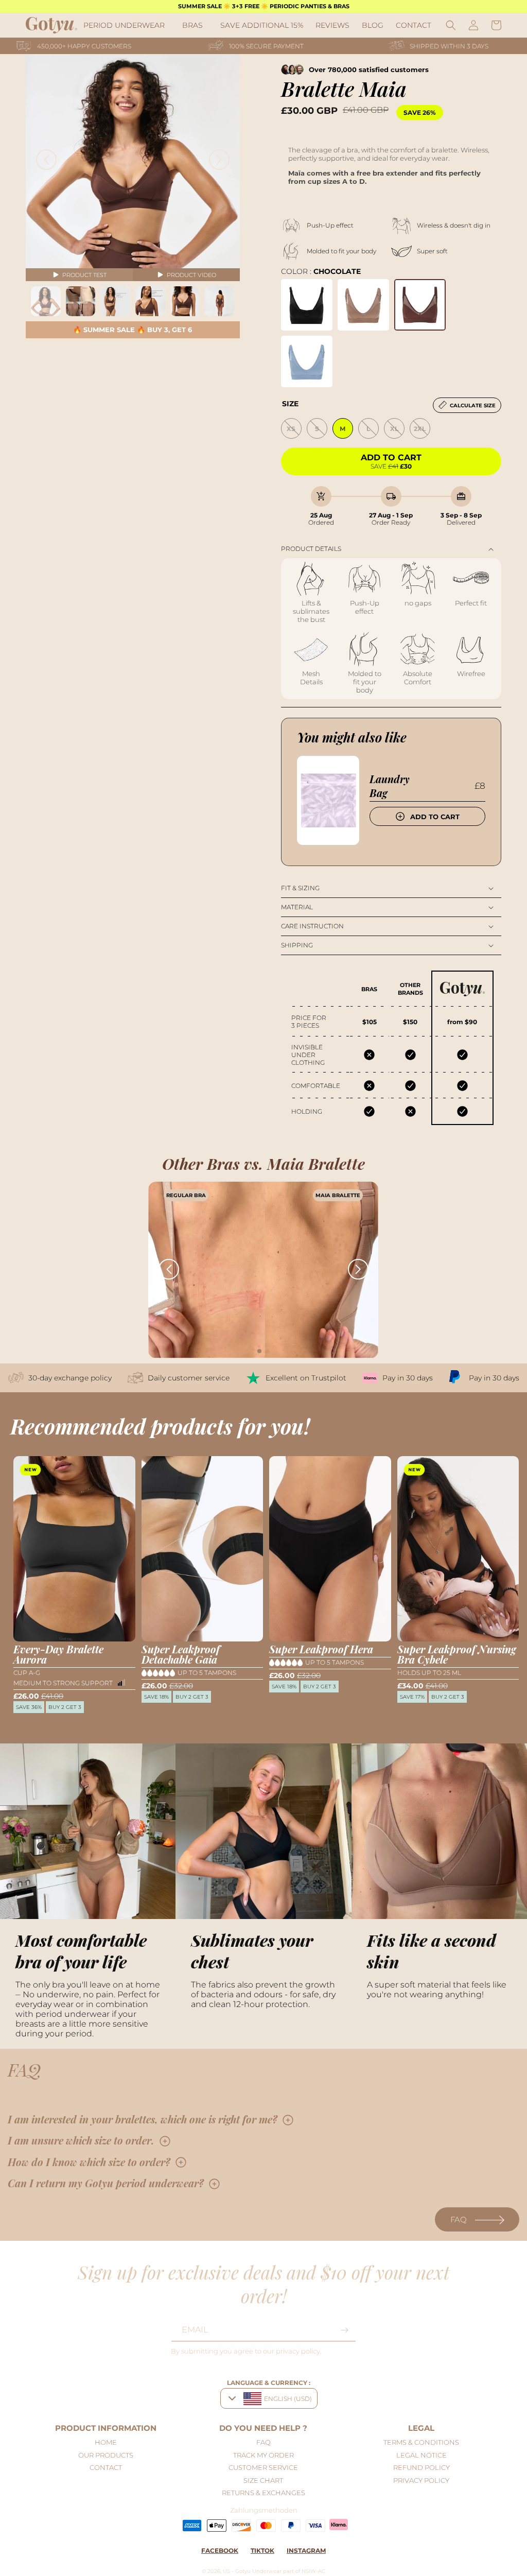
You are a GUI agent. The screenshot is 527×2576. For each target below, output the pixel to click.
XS (291, 429)
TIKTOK (262, 2551)
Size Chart (263, 2480)
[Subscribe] (344, 2330)
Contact (106, 2467)
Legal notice (421, 2455)
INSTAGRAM (306, 2551)
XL (394, 429)
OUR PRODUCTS (106, 2455)
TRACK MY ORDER (263, 2455)
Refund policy (421, 2467)
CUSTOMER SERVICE (263, 2467)
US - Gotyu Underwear (252, 2571)
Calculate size (473, 405)
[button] (127, 25)
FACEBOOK (220, 2551)
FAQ (459, 2219)
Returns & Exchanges (263, 2493)
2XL (420, 429)
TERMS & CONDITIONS (421, 2442)
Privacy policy (421, 2480)
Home (106, 2442)
